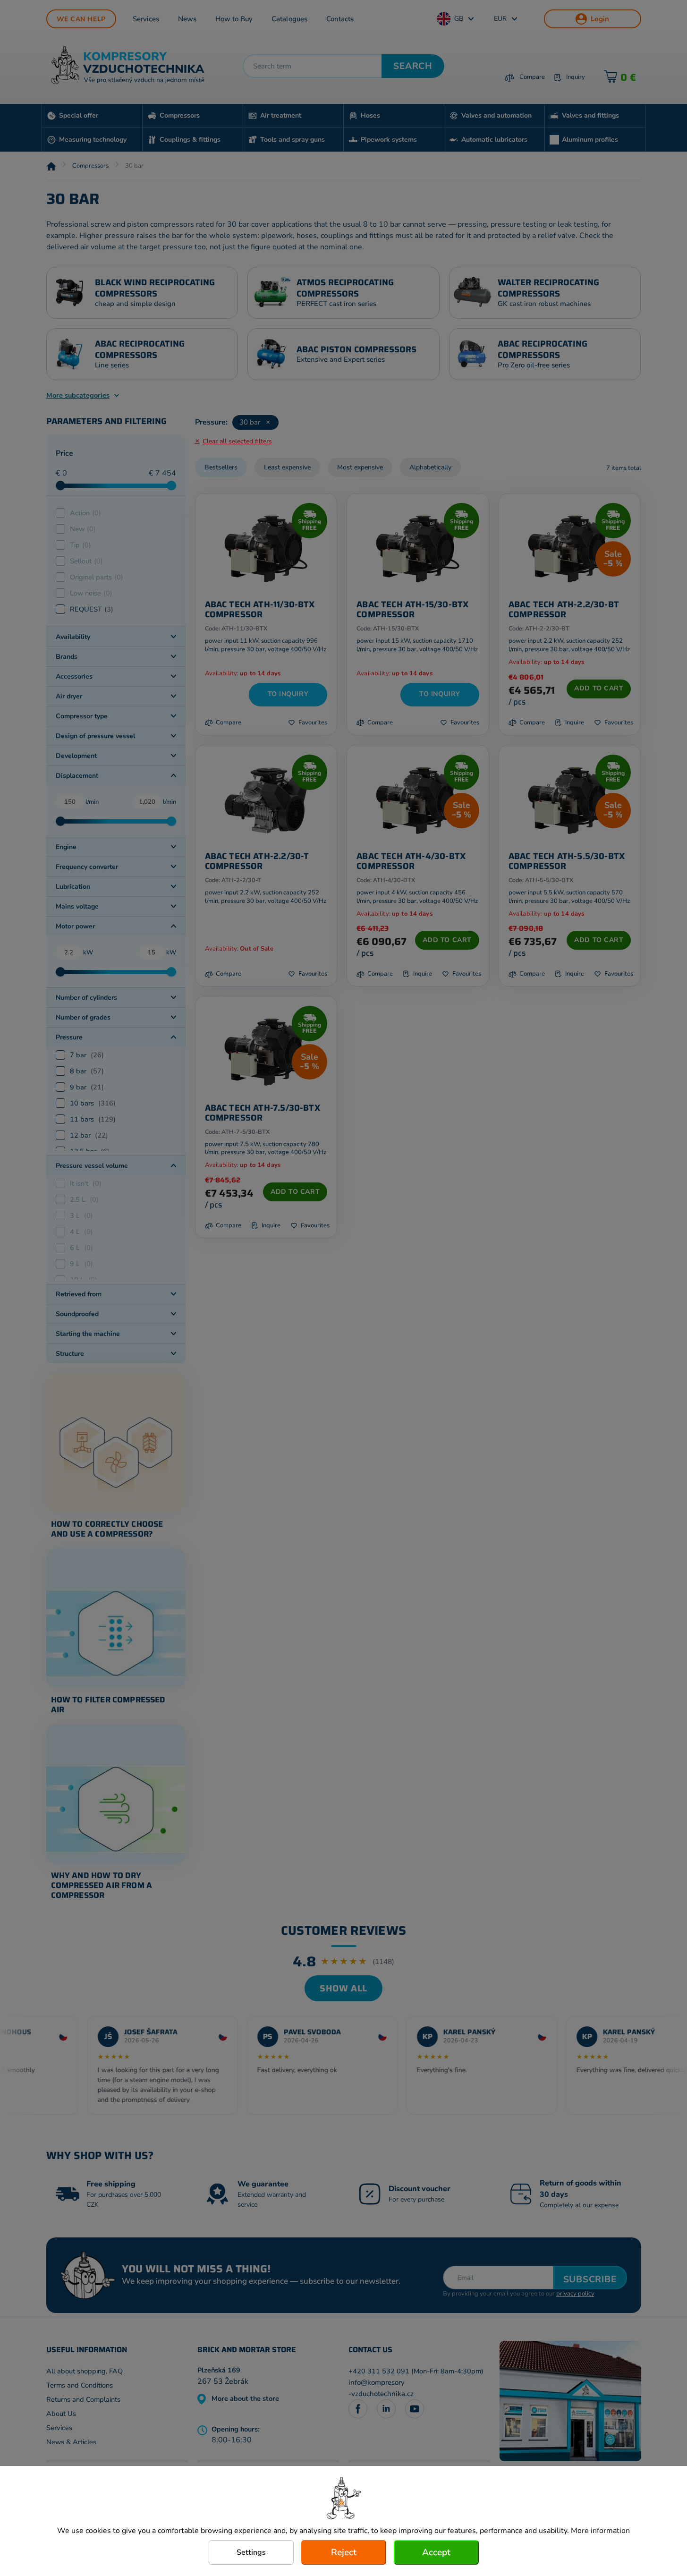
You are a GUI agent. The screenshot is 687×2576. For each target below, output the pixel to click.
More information (600, 2531)
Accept (436, 2552)
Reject (344, 2552)
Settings (251, 2552)
